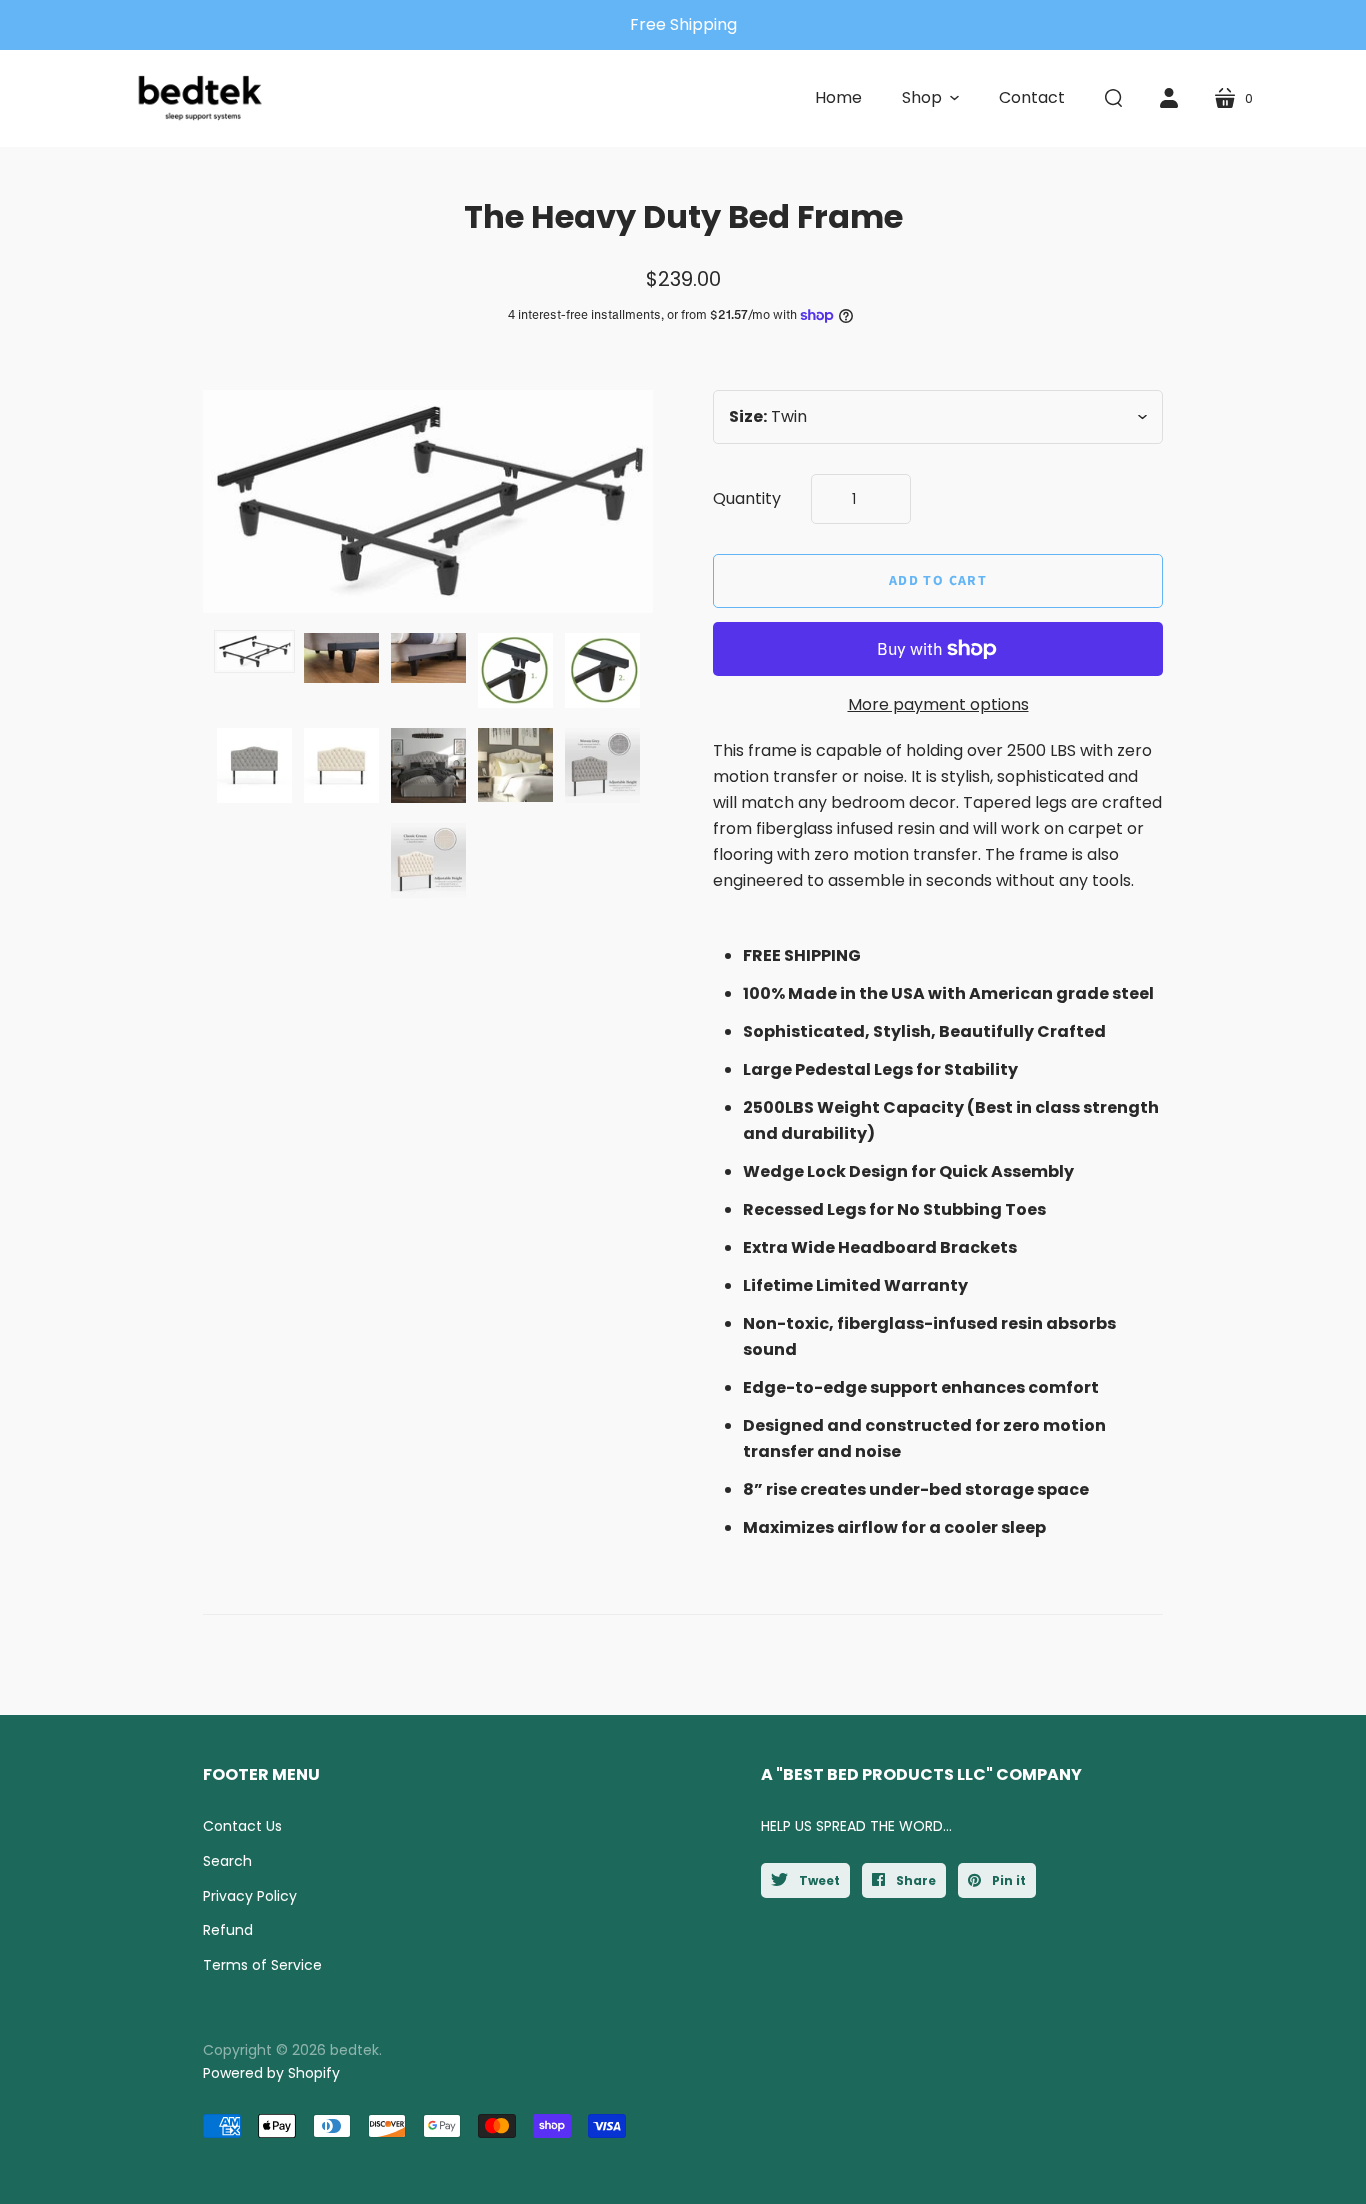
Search (227, 1861)
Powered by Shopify (271, 2073)
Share (914, 1880)
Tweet (818, 1880)
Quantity (747, 498)
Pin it (1007, 1880)
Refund (228, 1930)
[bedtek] (200, 98)
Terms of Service (262, 1965)
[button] (930, 98)
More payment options (938, 704)
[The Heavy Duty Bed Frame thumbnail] (254, 652)
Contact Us (242, 1826)
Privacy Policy (250, 1896)
